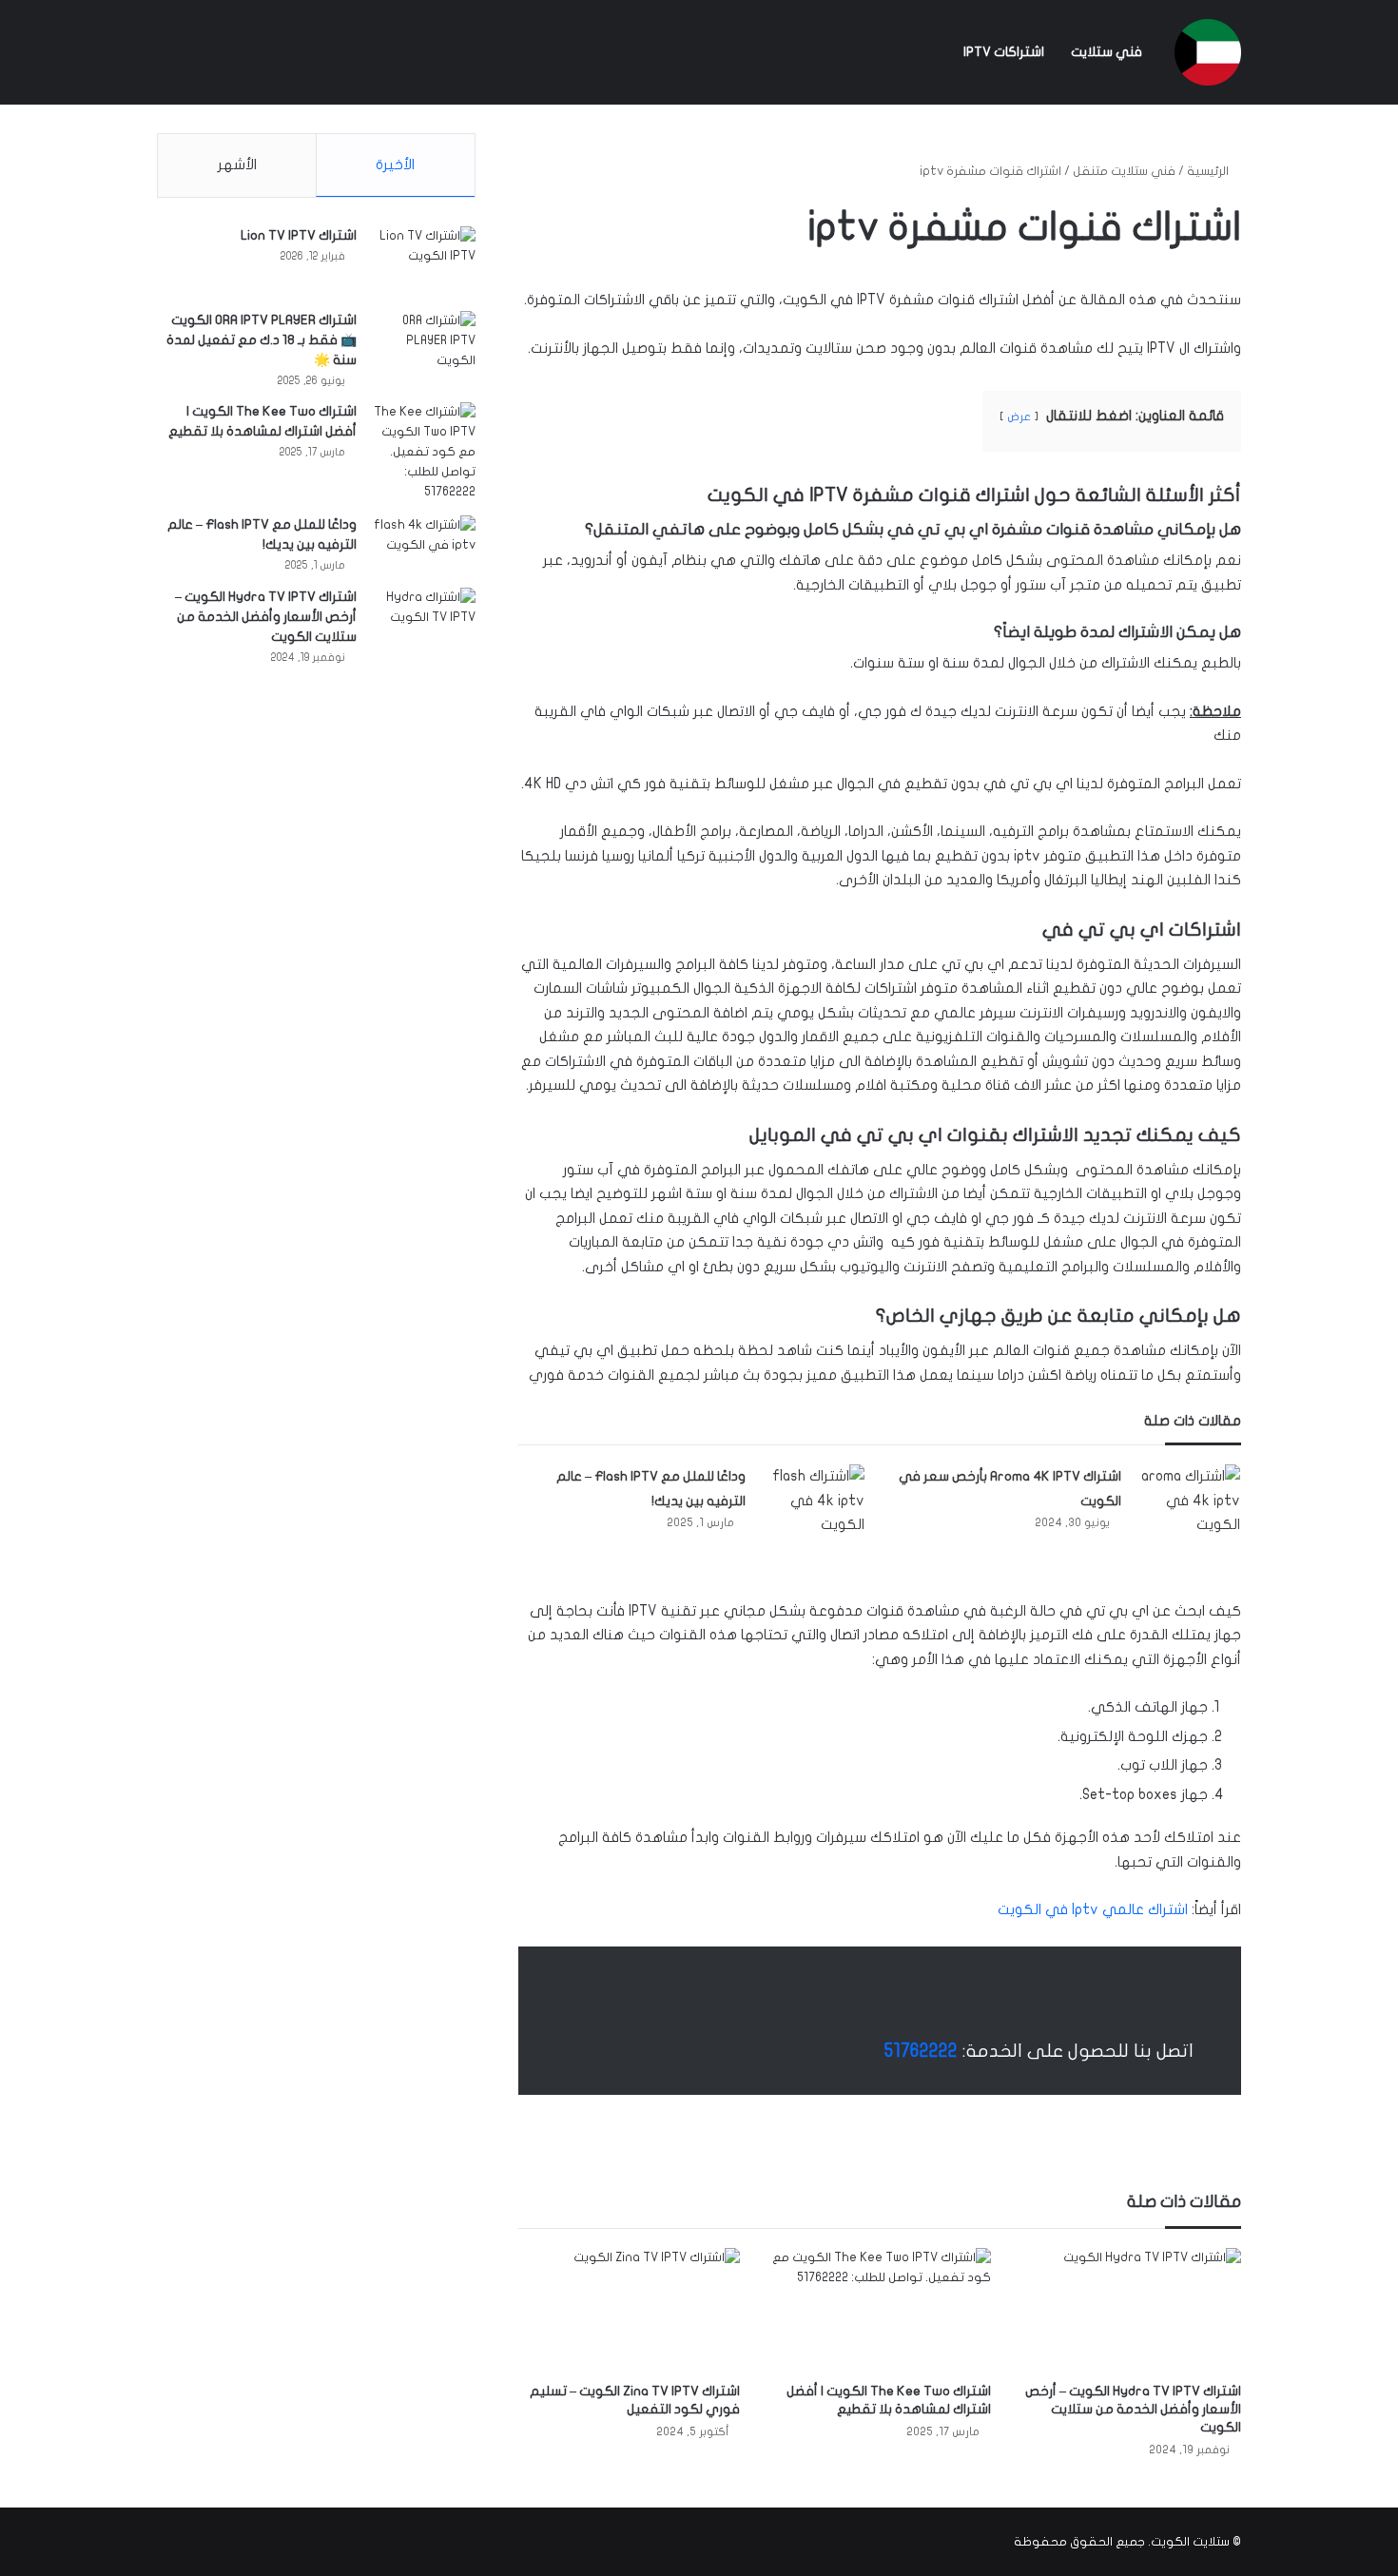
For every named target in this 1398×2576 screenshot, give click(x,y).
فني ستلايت (1107, 52)
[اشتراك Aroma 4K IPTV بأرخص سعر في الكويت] (1188, 1501)
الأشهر (237, 165)
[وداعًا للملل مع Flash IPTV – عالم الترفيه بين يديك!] (812, 1501)
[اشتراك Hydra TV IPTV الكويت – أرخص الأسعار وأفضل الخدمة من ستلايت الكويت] (1130, 2311)
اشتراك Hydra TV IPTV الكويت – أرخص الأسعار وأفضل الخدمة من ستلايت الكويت (1133, 2409)
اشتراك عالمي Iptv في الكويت (1093, 1909)
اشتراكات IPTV (1004, 52)
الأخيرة (395, 165)
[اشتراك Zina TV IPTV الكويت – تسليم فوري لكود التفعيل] (629, 2311)
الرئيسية (1209, 171)
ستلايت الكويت (1190, 2542)
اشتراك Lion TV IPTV (299, 235)
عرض (1019, 416)
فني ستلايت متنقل (1124, 171)
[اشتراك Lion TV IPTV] (423, 262)
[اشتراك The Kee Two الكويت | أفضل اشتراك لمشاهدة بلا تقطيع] (879, 2311)
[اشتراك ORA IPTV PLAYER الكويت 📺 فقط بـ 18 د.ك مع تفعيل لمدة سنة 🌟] (423, 347)
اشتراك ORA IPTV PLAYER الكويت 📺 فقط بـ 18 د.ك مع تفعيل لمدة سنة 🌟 (262, 340)
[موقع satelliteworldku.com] (1208, 52)
